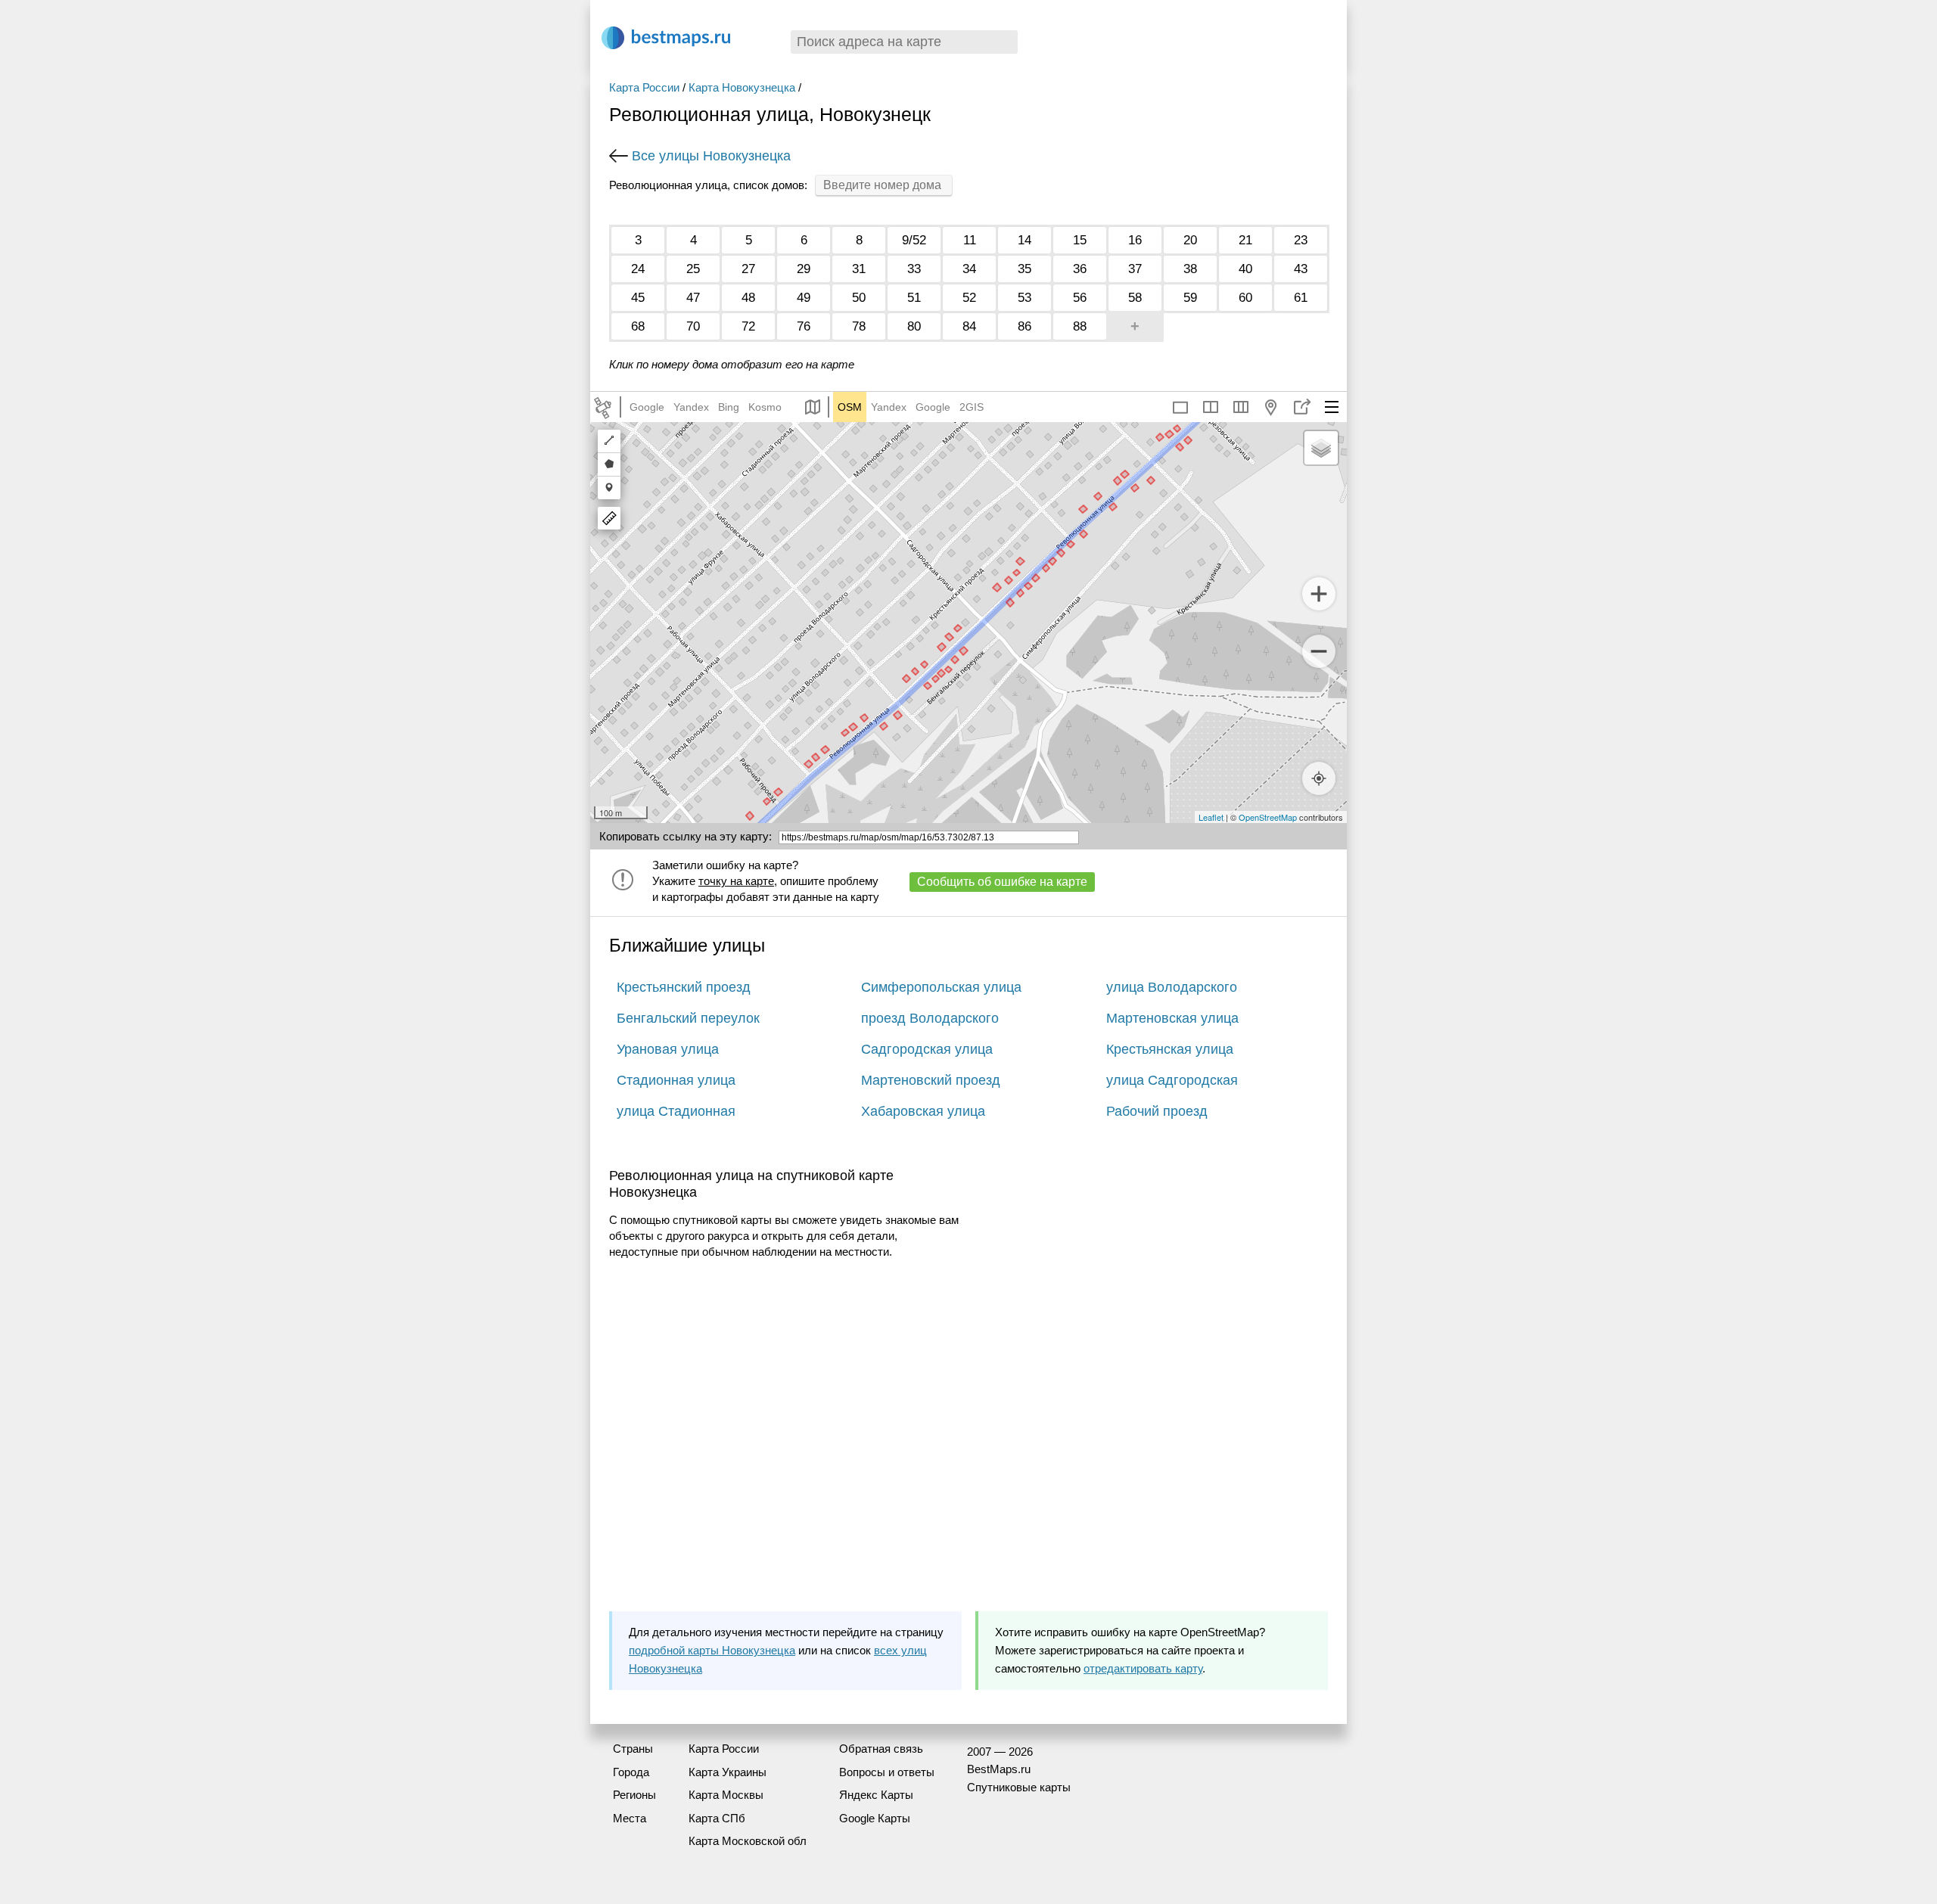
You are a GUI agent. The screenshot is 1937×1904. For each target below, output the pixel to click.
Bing (729, 407)
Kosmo (765, 407)
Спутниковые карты (1019, 1787)
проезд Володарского (930, 1018)
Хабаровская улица (923, 1111)
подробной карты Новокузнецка (712, 1650)
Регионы (634, 1795)
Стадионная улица (676, 1080)
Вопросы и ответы (887, 1772)
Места (630, 1818)
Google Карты (875, 1818)
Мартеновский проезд (931, 1080)
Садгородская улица (927, 1049)
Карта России (644, 87)
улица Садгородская (1172, 1080)
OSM (850, 407)
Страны (633, 1749)
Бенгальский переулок (688, 1018)
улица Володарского (1172, 987)
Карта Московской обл (748, 1841)
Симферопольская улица (941, 987)
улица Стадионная (676, 1111)
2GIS (972, 407)
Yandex (691, 407)
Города (631, 1772)
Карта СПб (717, 1818)
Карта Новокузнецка (742, 87)
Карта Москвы (726, 1795)
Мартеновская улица (1172, 1018)
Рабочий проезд (1157, 1111)
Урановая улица (668, 1049)
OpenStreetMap (1268, 817)
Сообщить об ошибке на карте (1002, 882)
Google (647, 407)
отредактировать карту (1143, 1668)
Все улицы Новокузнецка (711, 156)
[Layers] (1321, 448)
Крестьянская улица (1170, 1049)
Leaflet (1211, 817)
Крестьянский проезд (684, 987)
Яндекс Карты (876, 1795)
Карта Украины (728, 1772)
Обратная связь (881, 1749)
